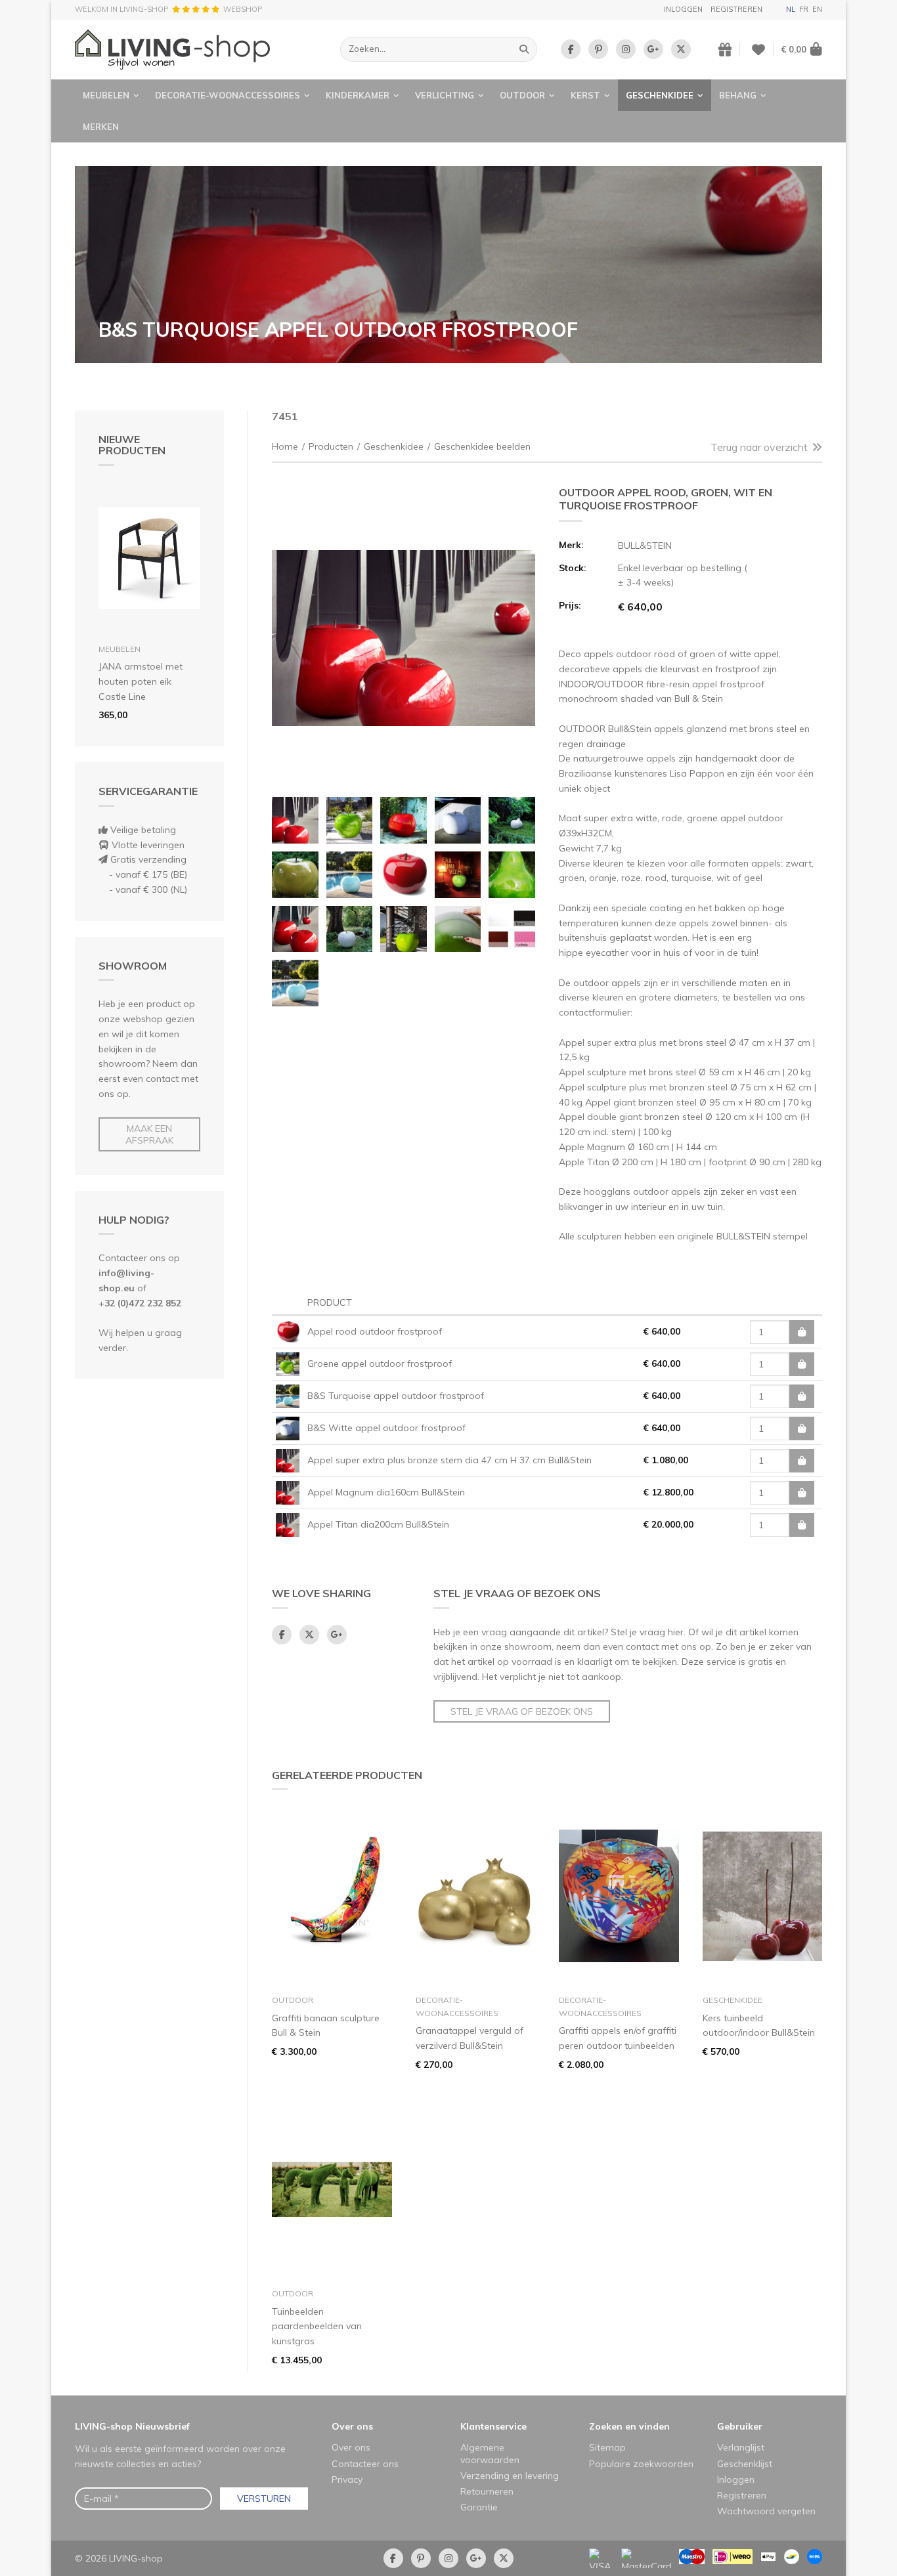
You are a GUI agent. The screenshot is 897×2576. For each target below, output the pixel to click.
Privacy (347, 2479)
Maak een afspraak (149, 1134)
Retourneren (487, 2491)
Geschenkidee (660, 95)
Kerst (585, 95)
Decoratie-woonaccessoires (228, 95)
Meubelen (106, 95)
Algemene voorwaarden (490, 2453)
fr (804, 9)
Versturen (264, 2499)
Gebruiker (740, 2426)
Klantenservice (493, 2426)
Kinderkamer (358, 95)
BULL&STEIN (645, 546)
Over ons (352, 2426)
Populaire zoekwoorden (641, 2464)
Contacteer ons (365, 2464)
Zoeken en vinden (629, 2426)
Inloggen (683, 9)
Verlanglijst (741, 2447)
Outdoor (522, 95)
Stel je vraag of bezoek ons (522, 1711)
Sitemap (607, 2447)
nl (791, 9)
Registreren (736, 9)
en (817, 9)
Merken (101, 127)
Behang (738, 95)
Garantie (479, 2507)
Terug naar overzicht (759, 447)
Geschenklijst (745, 2464)
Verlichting (445, 95)
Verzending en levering (510, 2476)
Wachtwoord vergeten (766, 2511)
